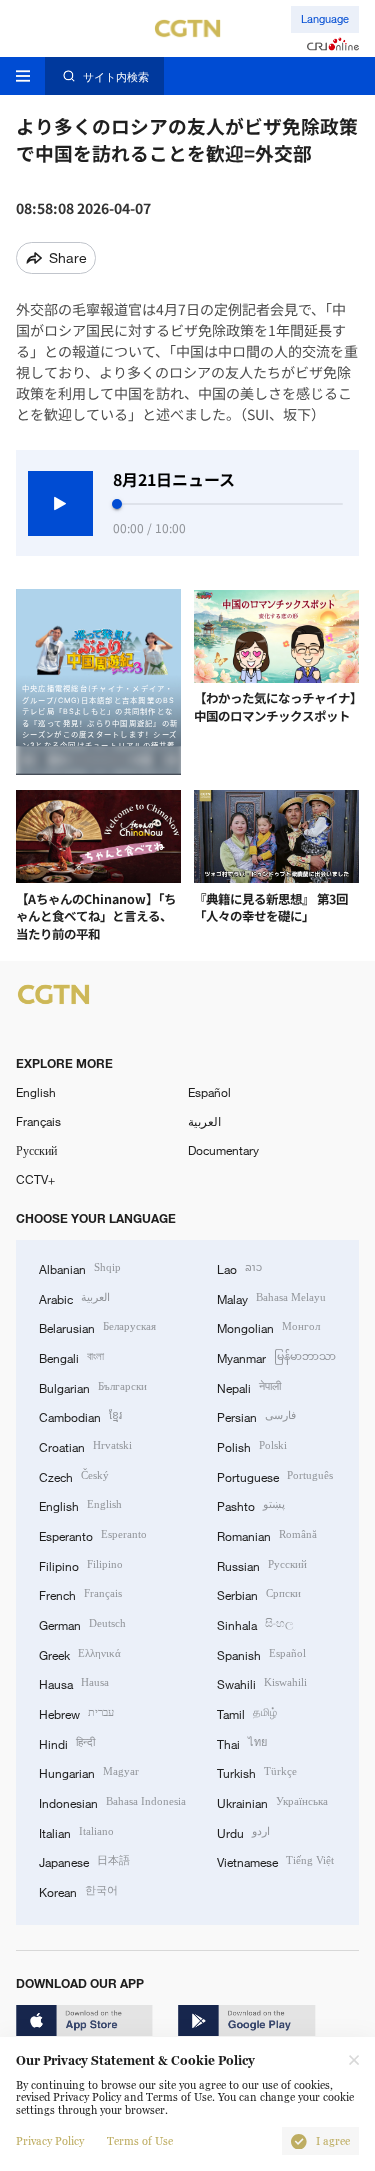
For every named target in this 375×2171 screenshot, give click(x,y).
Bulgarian (93, 1386)
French (80, 1593)
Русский (36, 1150)
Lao (239, 1267)
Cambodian (80, 1415)
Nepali (249, 1386)
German (82, 1623)
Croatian (85, 1445)
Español (209, 1092)
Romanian (267, 1534)
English (36, 1092)
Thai (242, 1742)
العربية (204, 1121)
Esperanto (93, 1534)
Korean (78, 1890)
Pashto (251, 1504)
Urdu (243, 1831)
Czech (74, 1475)
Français (38, 1121)
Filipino (81, 1564)
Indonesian (112, 1801)
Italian (76, 1831)
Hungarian (89, 1771)
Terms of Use (140, 2141)
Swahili (262, 1682)
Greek (80, 1653)
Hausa (74, 1682)
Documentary (223, 1150)
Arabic (74, 1297)
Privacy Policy (50, 2141)
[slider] (117, 504)
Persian (256, 1415)
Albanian (80, 1267)
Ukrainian (272, 1801)
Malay (271, 1297)
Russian (262, 1564)
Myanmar (276, 1356)
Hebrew (76, 1712)
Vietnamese (275, 1860)
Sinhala (255, 1623)
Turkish (257, 1771)
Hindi (67, 1742)
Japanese (84, 1860)
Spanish (261, 1653)
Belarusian (97, 1326)
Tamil (247, 1712)
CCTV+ (35, 1179)
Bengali (71, 1356)
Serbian (259, 1593)
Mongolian (268, 1326)
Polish (252, 1445)
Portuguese (275, 1475)
